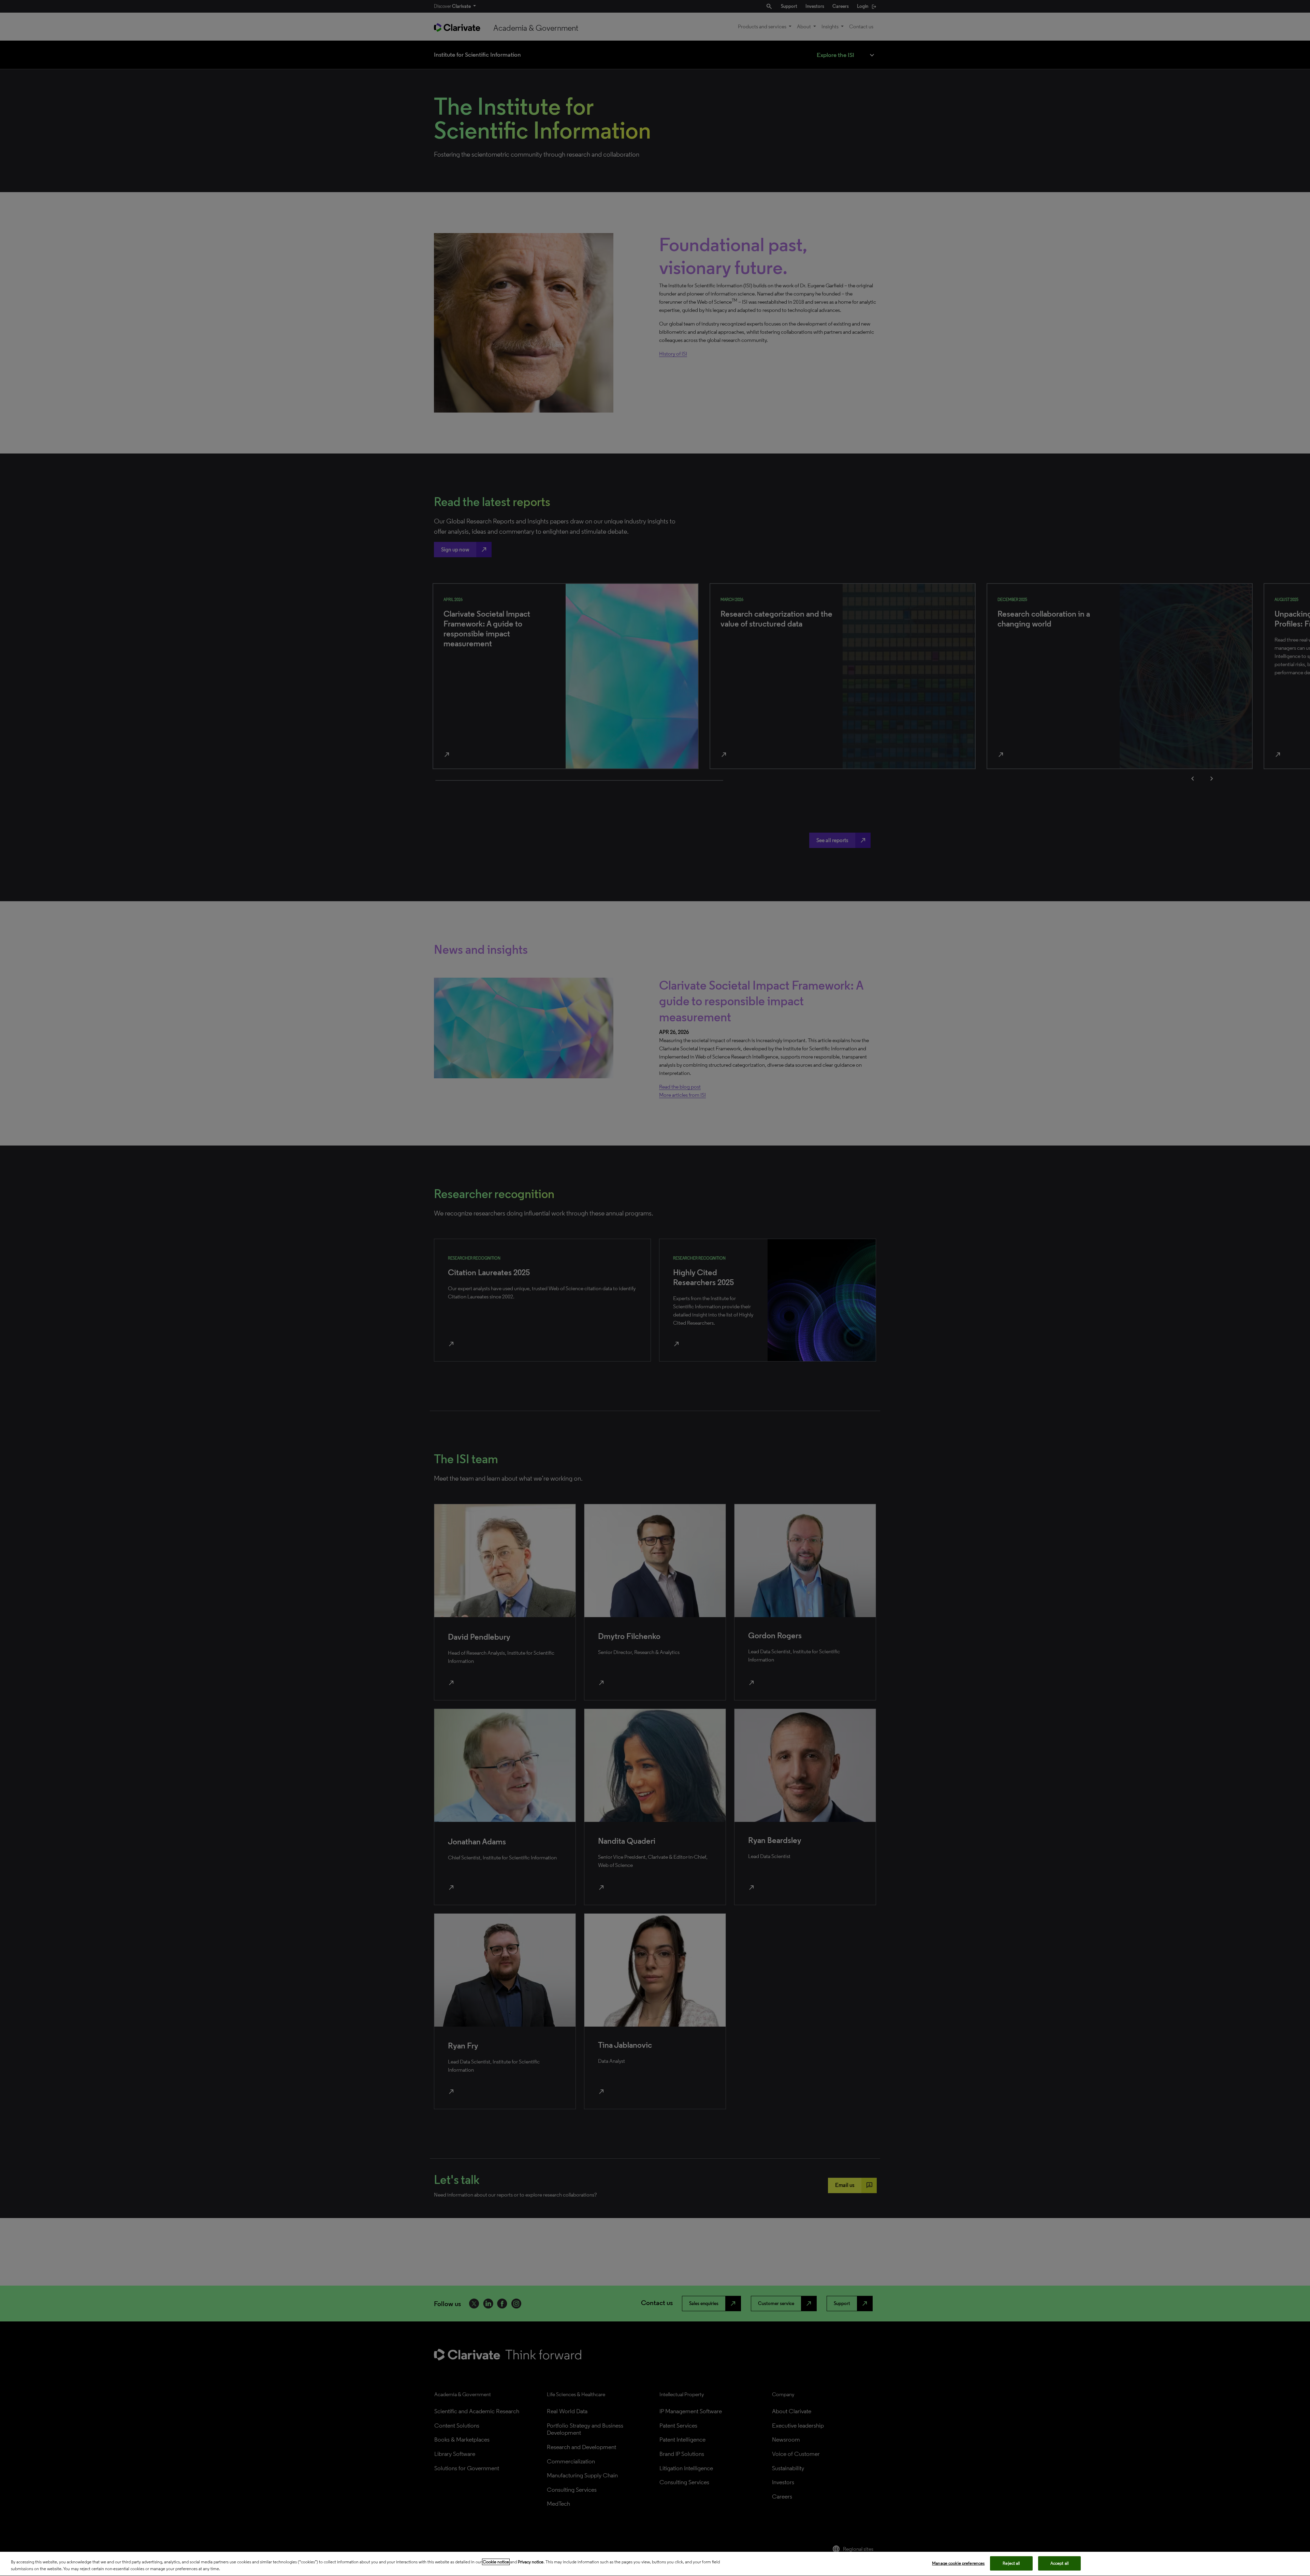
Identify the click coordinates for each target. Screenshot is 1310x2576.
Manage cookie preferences (958, 2563)
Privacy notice (531, 2562)
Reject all (1011, 2563)
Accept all (1060, 2563)
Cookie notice (496, 2562)
